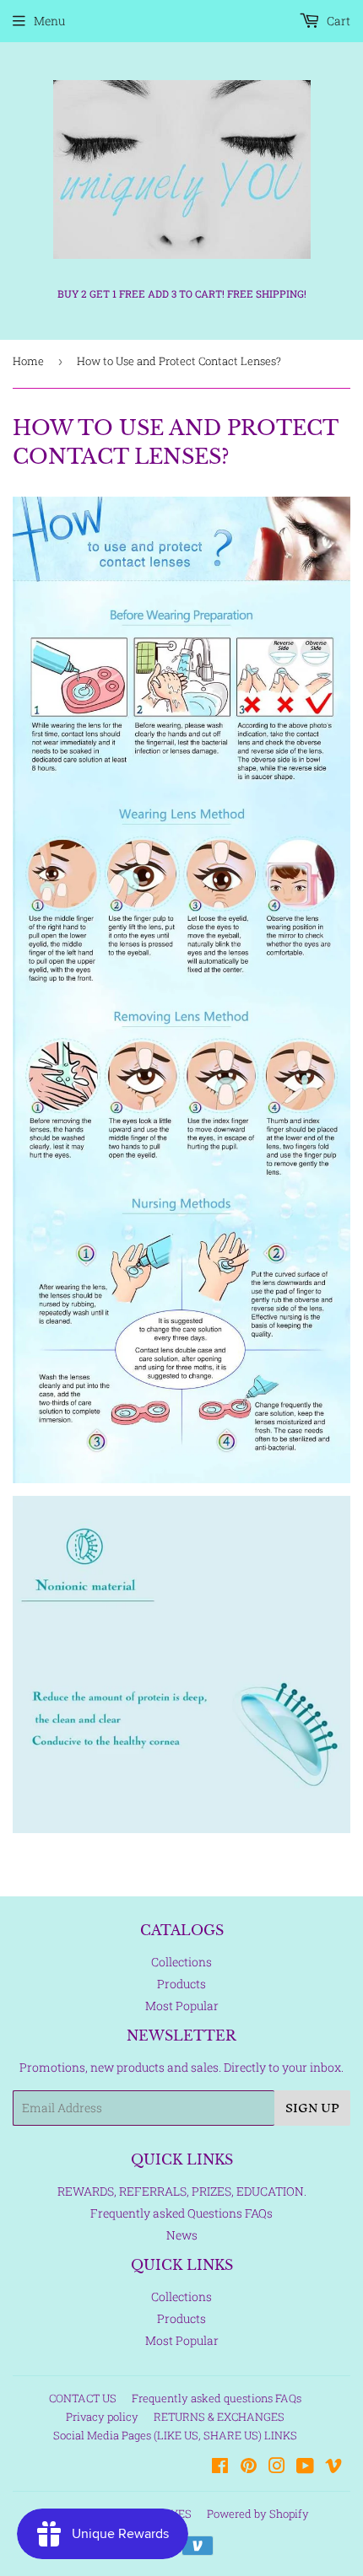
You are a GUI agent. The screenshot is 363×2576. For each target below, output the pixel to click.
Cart (337, 21)
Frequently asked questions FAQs (217, 2398)
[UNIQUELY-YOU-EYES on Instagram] (277, 2468)
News (182, 2235)
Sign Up (312, 2108)
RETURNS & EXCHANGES (219, 2417)
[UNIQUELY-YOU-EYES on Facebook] (220, 2468)
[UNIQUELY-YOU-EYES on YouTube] (305, 2468)
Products (181, 1984)
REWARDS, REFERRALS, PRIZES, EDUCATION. (182, 2191)
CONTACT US (83, 2398)
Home (28, 361)
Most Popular (182, 2006)
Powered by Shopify (258, 2514)
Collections (181, 1962)
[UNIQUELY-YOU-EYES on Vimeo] (333, 2468)
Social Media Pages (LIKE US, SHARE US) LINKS (175, 2435)
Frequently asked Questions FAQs (181, 2213)
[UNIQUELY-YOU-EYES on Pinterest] (249, 2468)
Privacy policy (102, 2417)
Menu (49, 21)
